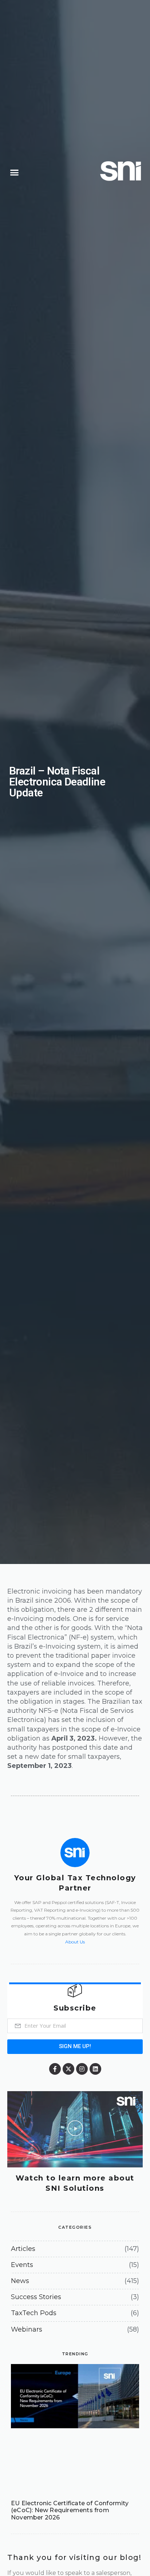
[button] (15, 173)
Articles (23, 2249)
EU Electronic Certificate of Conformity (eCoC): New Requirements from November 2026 (70, 2510)
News (20, 2281)
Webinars (27, 2329)
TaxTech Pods (34, 2313)
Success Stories (36, 2297)
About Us (75, 1942)
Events (22, 2265)
